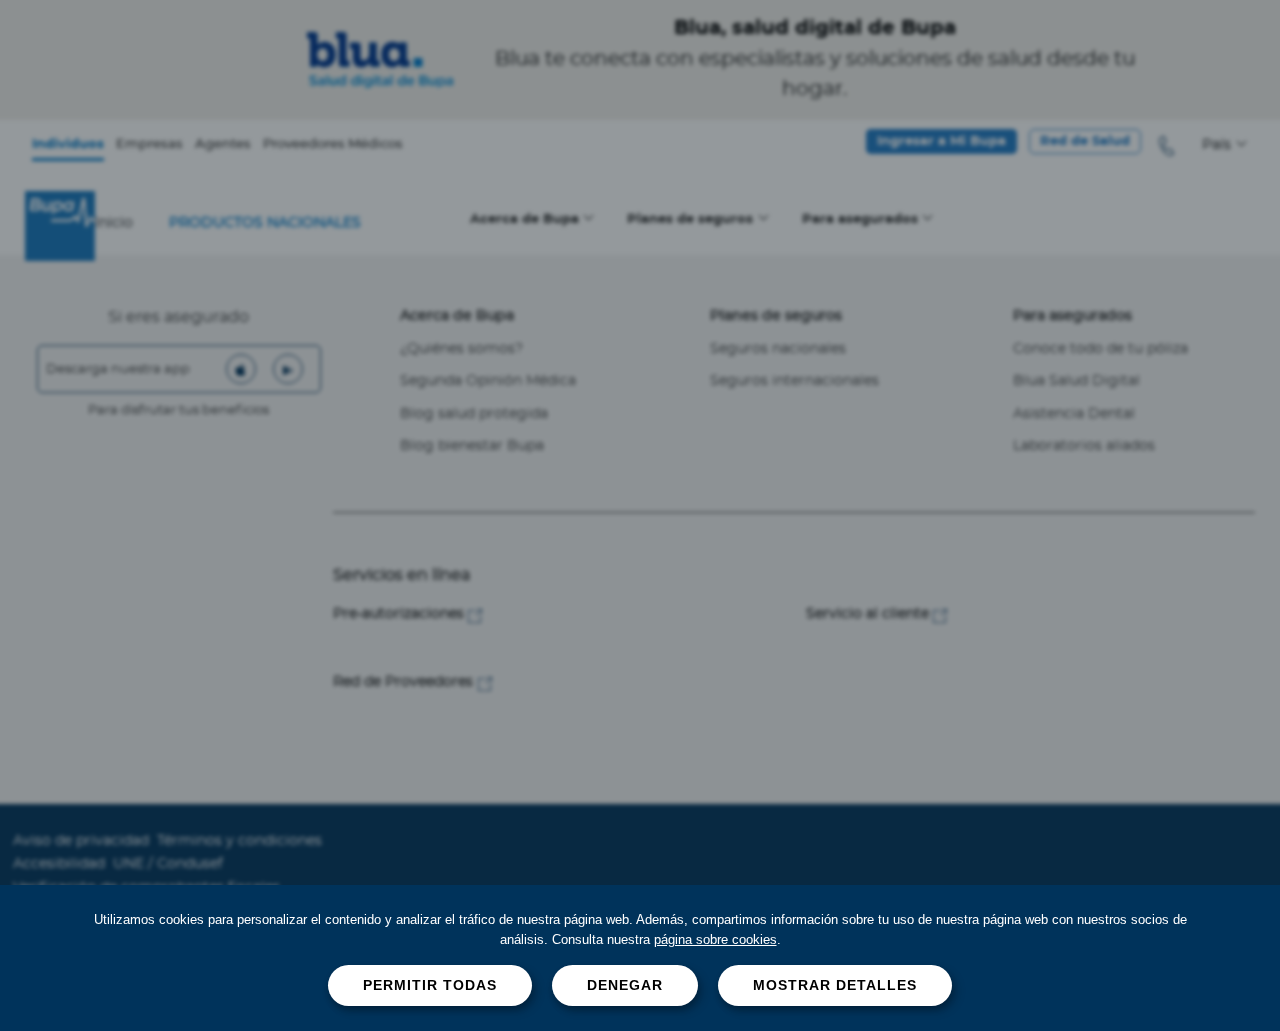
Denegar (625, 985)
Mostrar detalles (835, 985)
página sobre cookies (715, 939)
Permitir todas (430, 985)
